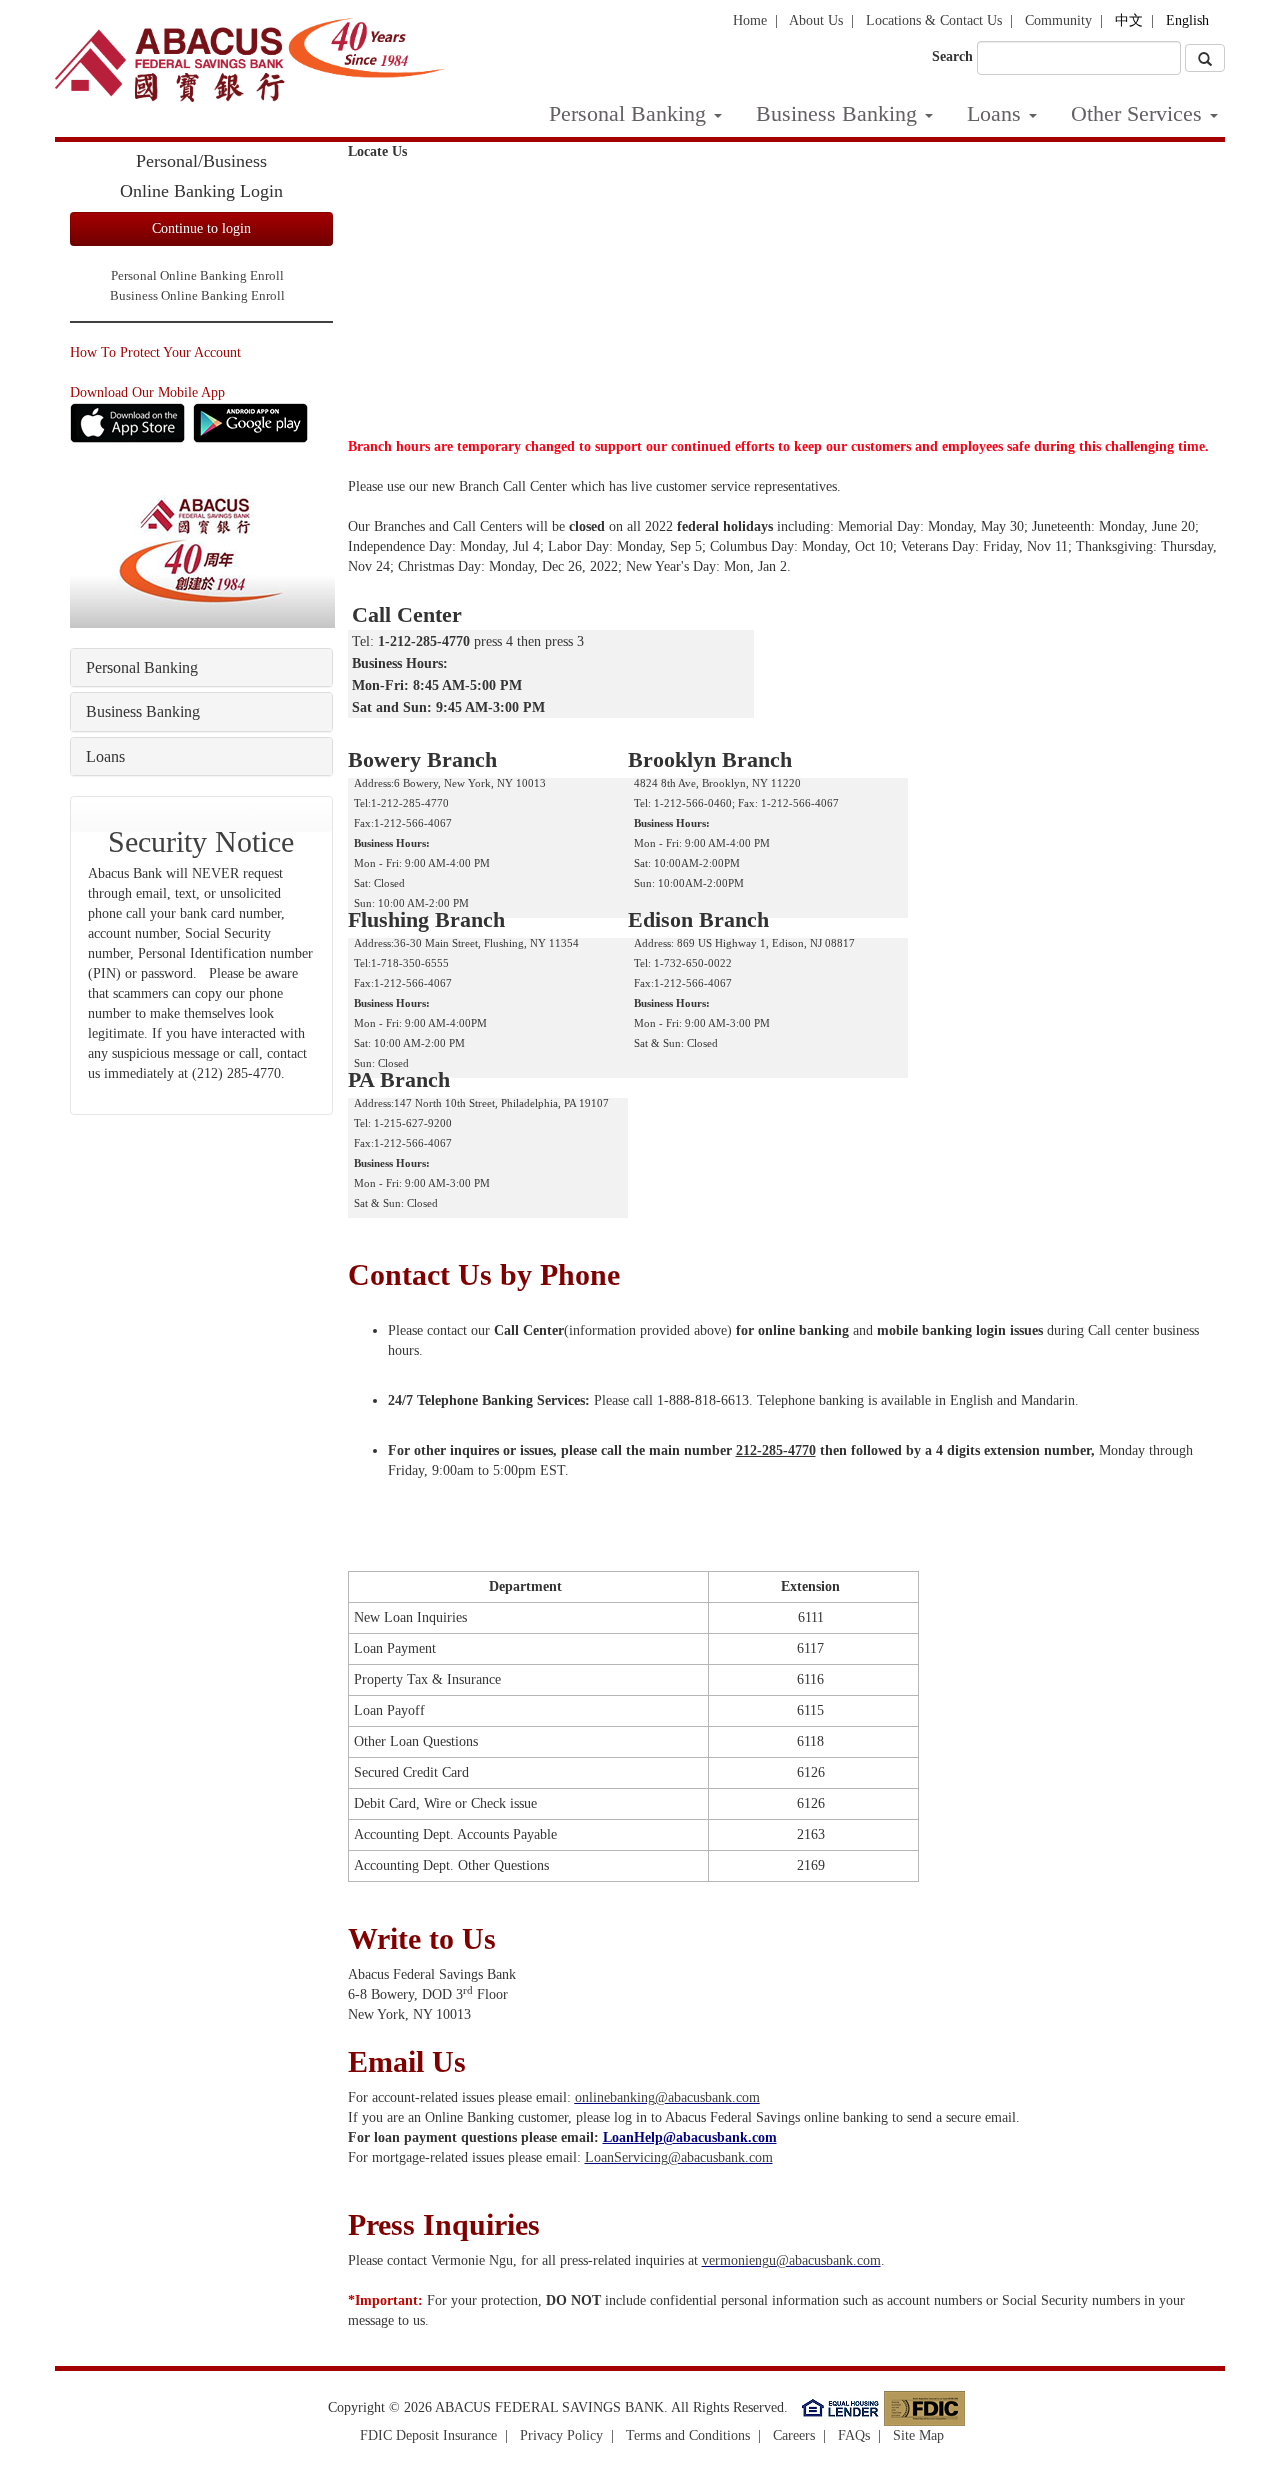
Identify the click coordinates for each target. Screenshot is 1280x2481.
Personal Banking (627, 113)
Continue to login (201, 228)
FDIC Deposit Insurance (428, 2435)
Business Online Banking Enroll (197, 296)
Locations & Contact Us (934, 20)
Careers (794, 2435)
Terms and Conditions (688, 2435)
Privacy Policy (561, 2435)
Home (750, 20)
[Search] (1205, 58)
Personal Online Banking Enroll (197, 276)
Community (1058, 20)
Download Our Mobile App (147, 392)
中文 (1129, 20)
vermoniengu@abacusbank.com (791, 2260)
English (1187, 20)
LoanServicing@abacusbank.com (679, 2157)
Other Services (1136, 113)
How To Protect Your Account (155, 352)
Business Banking (836, 113)
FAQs (854, 2435)
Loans (994, 113)
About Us (816, 20)
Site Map (918, 2435)
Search (952, 56)
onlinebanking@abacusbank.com (667, 2097)
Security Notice (201, 841)
